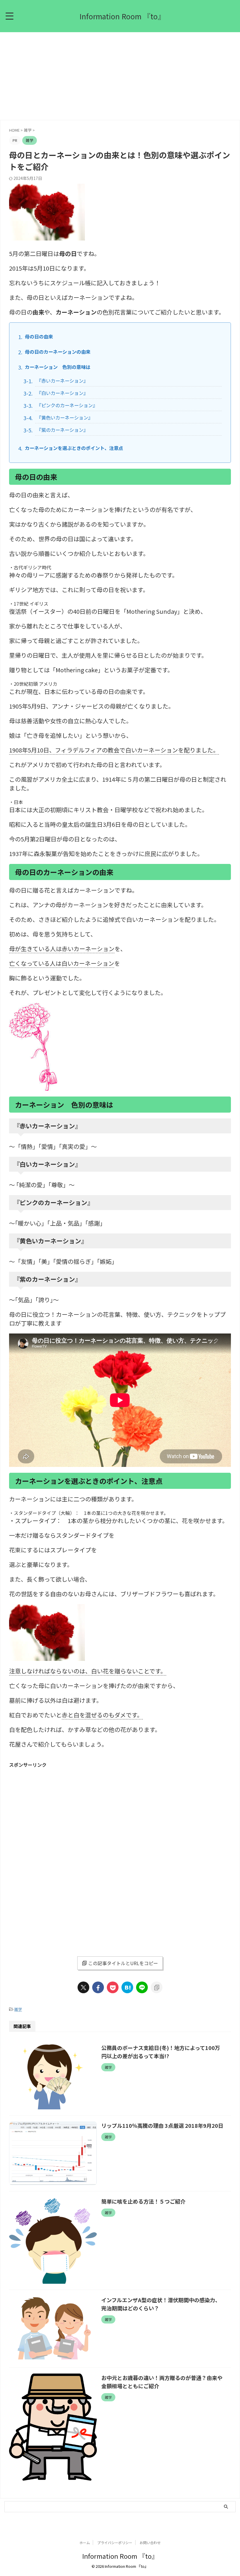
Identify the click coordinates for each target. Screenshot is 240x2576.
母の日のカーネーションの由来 (58, 352)
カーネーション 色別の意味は (58, 367)
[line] (142, 1987)
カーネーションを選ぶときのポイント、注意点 (74, 448)
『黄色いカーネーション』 (65, 417)
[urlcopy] (157, 1987)
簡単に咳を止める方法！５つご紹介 (143, 2201)
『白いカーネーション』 (62, 393)
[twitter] (83, 1987)
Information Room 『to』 (122, 16)
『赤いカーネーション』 (62, 381)
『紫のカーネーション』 (62, 430)
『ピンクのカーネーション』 (67, 405)
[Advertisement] (120, 76)
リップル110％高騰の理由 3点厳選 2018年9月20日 (162, 2125)
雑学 (18, 2009)
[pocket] (113, 1987)
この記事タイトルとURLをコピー (123, 1963)
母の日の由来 (39, 336)
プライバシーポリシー (115, 2543)
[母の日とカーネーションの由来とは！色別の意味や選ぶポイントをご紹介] (127, 1987)
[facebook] (98, 1987)
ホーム (85, 2543)
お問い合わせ (150, 2543)
